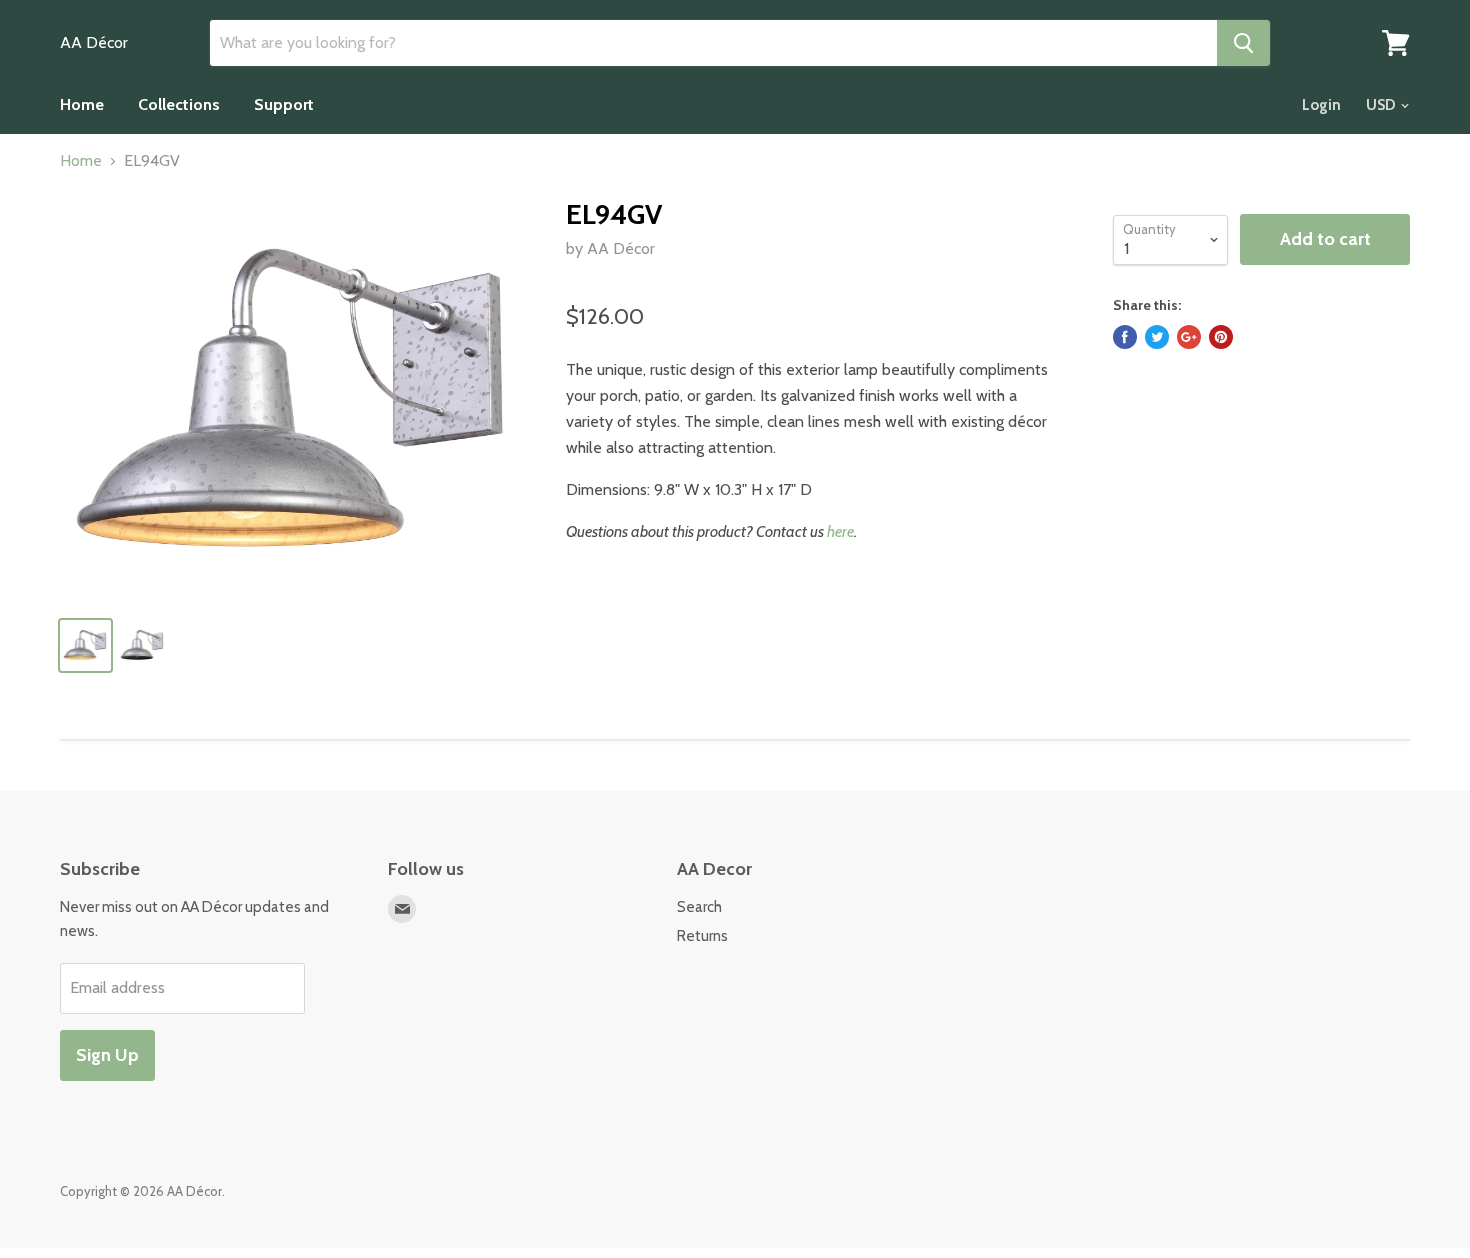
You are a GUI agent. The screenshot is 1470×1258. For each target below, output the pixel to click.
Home (82, 104)
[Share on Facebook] (1125, 337)
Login (1321, 105)
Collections (179, 104)
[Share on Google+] (1189, 337)
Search (699, 907)
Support (284, 104)
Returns (702, 936)
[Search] (1243, 43)
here (840, 531)
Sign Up (107, 1055)
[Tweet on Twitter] (1157, 337)
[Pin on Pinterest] (1221, 337)
